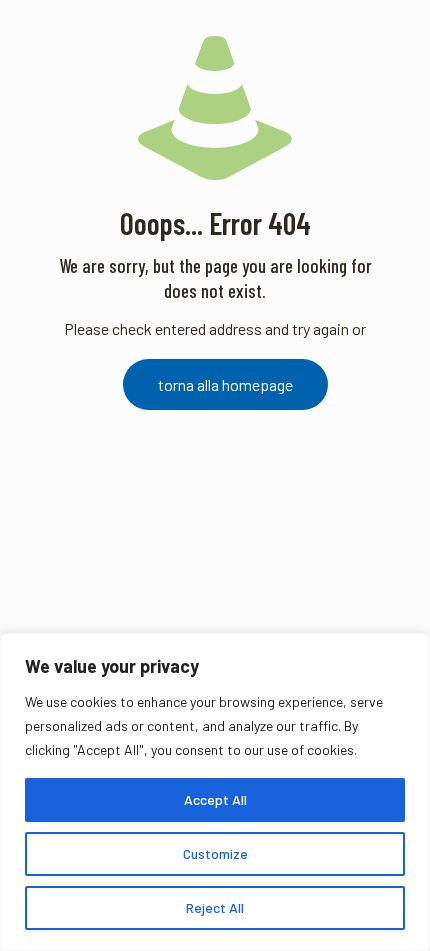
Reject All (215, 907)
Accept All (215, 799)
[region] (215, 792)
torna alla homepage (225, 384)
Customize (215, 853)
